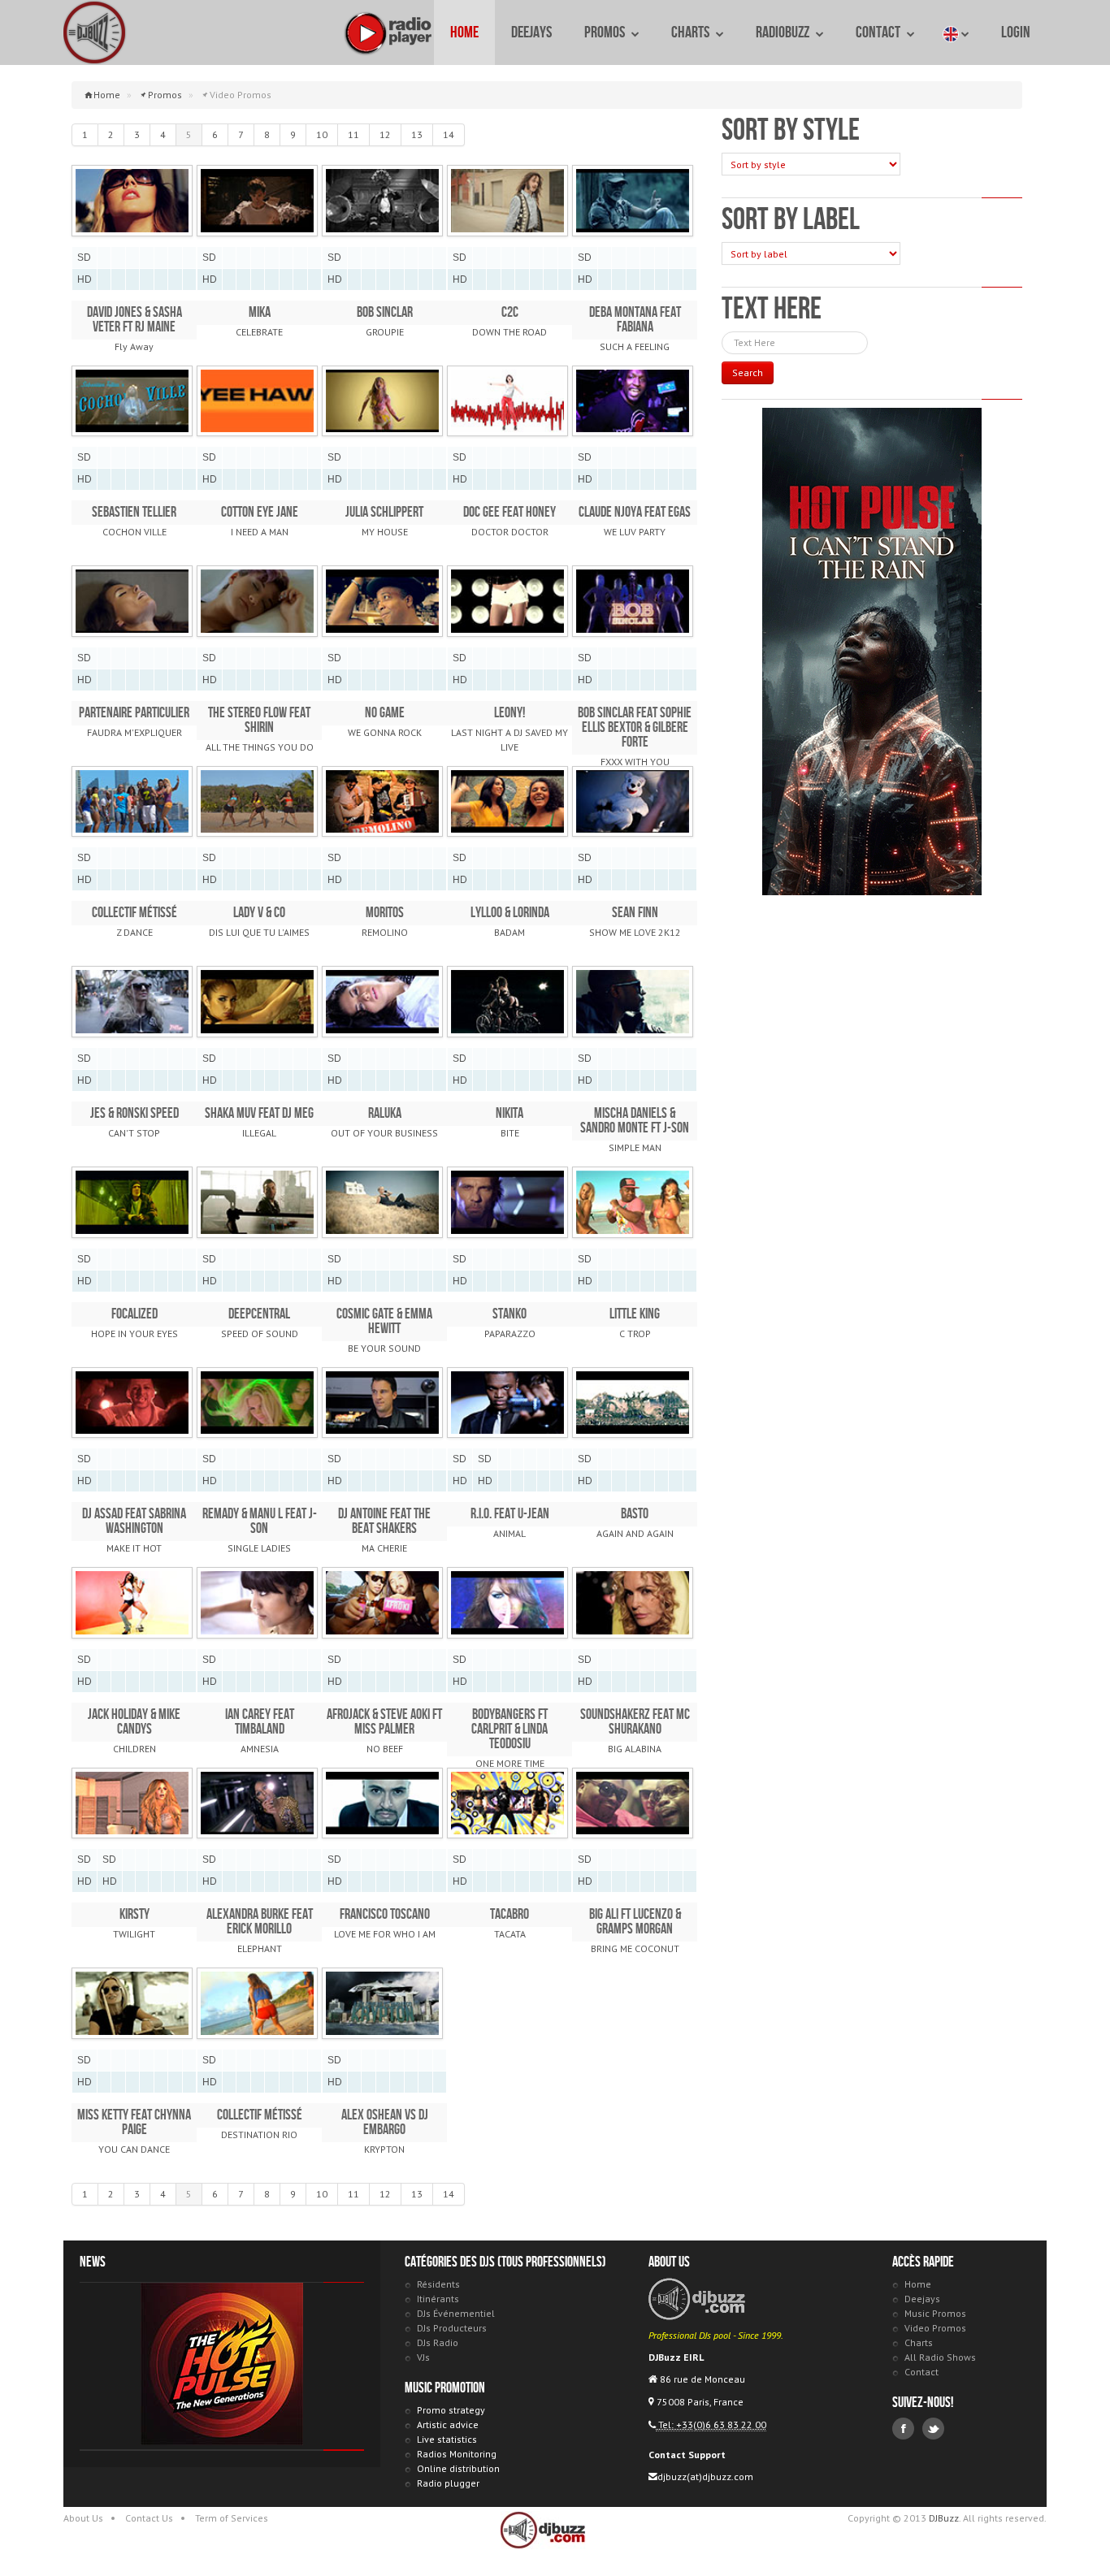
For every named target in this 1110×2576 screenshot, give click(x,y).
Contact (879, 32)
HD (85, 279)
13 (417, 134)
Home (464, 32)
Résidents (438, 2284)
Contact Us (149, 2518)
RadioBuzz (784, 32)
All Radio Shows (940, 2357)
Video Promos (935, 2328)
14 (449, 134)
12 (385, 134)
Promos (606, 32)
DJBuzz (96, 32)
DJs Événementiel (456, 2313)
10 (322, 134)
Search (748, 372)
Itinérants (438, 2299)
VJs (423, 2357)
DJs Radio (438, 2342)
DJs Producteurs (452, 2328)
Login (1016, 32)
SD (84, 258)
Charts (692, 32)
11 (353, 134)
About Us (83, 2518)
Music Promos (935, 2313)
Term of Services (232, 2518)
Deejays (531, 32)
